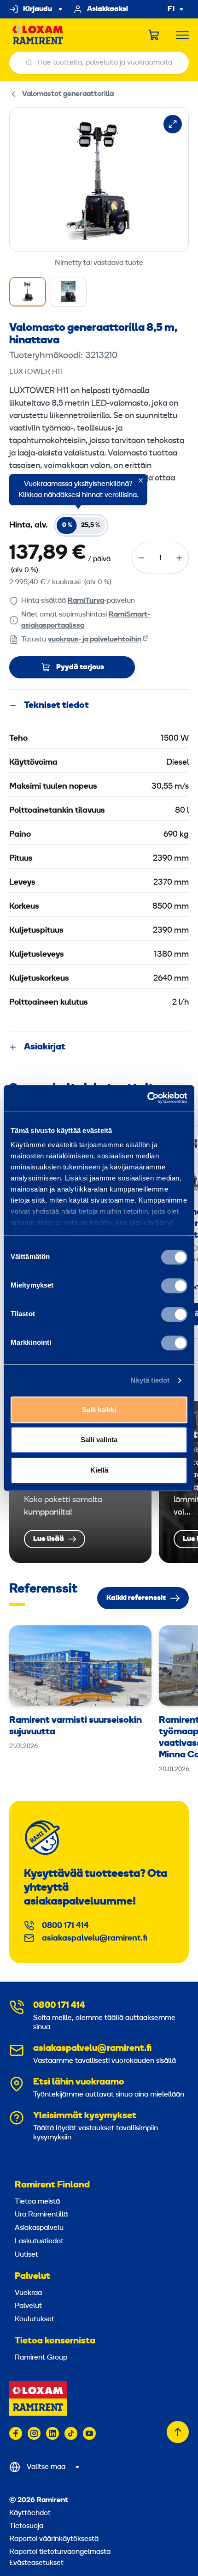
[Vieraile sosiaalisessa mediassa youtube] (89, 2433)
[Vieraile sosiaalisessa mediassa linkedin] (52, 2433)
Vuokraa (28, 2293)
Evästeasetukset (36, 2563)
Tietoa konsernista (55, 2341)
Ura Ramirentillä (41, 2215)
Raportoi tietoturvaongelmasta (60, 2552)
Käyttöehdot (30, 2513)
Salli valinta (99, 1440)
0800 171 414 (65, 1926)
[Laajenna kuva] (173, 124)
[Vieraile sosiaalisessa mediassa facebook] (16, 2433)
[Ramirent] (38, 35)
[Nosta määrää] (179, 558)
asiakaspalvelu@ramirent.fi (95, 1938)
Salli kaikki (99, 1410)
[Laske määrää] (141, 558)
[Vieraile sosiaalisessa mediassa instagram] (34, 2433)
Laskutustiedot (39, 2241)
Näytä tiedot (150, 1380)
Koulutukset (35, 2319)
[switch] (174, 1286)
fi (171, 9)
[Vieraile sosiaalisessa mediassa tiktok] (71, 2433)
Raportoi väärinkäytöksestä (54, 2539)
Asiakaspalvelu (39, 2228)
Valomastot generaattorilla (68, 94)
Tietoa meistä (37, 2202)
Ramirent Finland (52, 2185)
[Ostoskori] (154, 35)
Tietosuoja (26, 2526)
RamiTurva (86, 601)
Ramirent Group (41, 2358)
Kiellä (99, 1470)
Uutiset (26, 2255)
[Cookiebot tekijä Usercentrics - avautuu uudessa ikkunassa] (147, 1098)
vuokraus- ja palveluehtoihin (95, 640)
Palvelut (32, 2276)
